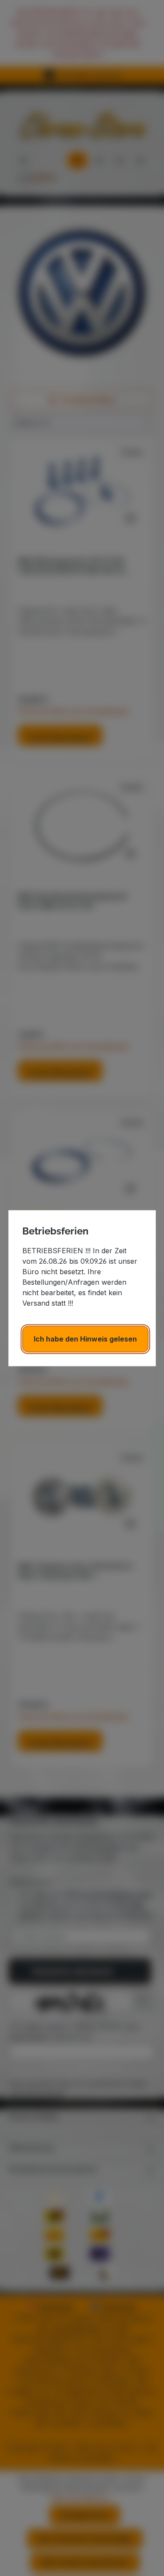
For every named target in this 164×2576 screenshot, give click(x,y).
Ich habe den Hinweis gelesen (85, 1339)
